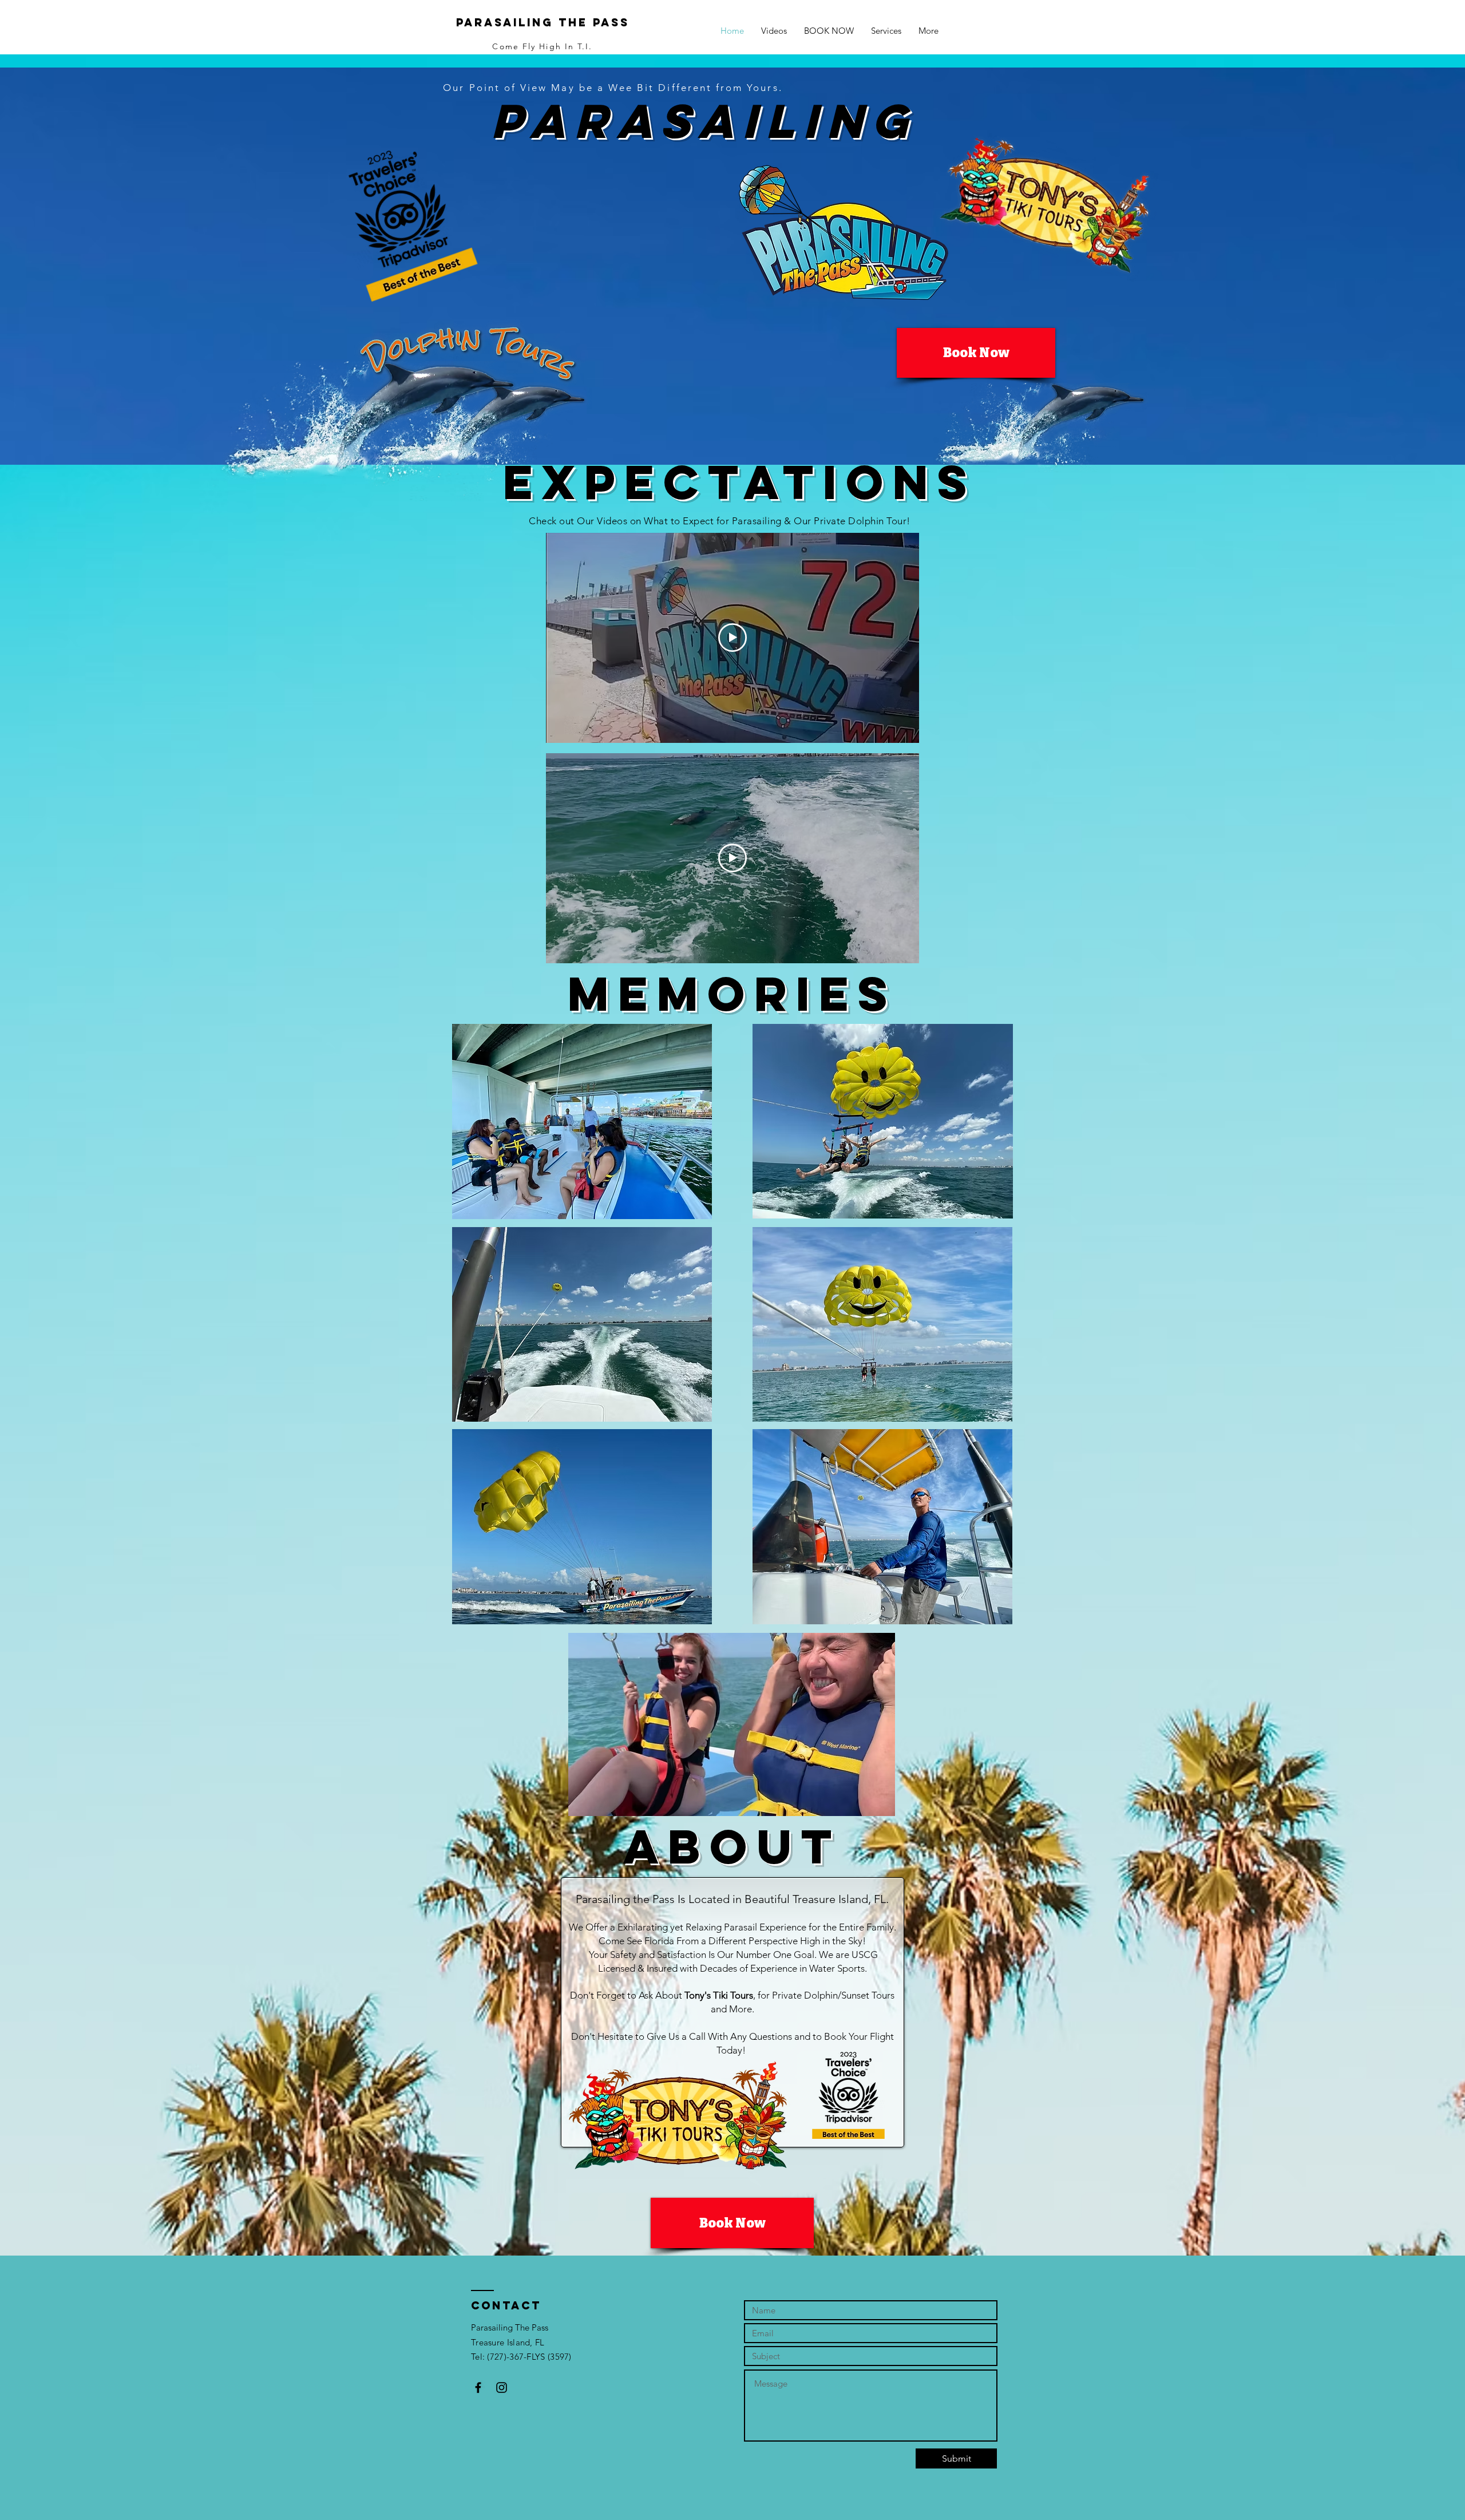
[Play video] (732, 638)
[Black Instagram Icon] (502, 2388)
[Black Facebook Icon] (478, 2388)
